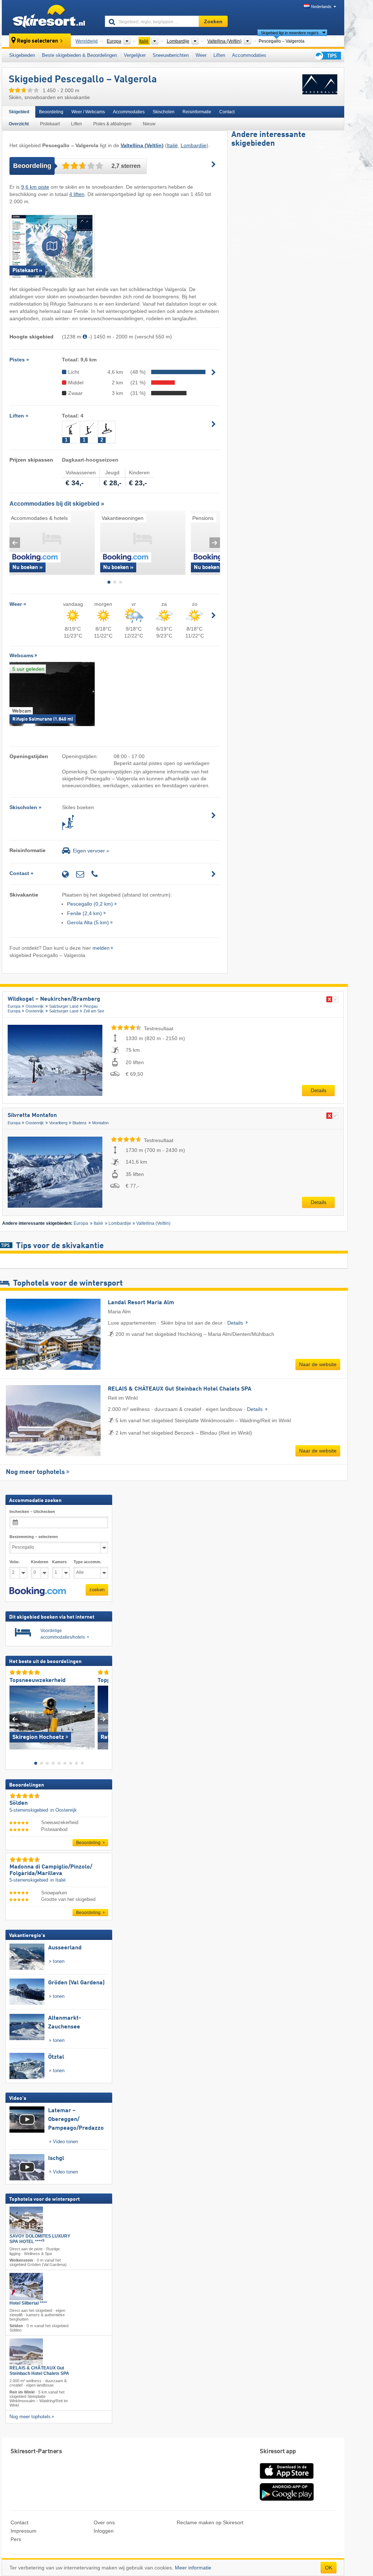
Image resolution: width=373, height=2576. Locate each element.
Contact (227, 112)
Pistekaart (50, 124)
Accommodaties (249, 55)
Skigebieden (22, 55)
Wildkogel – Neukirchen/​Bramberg (54, 999)
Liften (219, 55)
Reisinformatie (197, 112)
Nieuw (149, 124)
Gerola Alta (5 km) (88, 922)
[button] (38, 1592)
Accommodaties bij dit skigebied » (57, 504)
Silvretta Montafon (32, 1116)
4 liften (77, 194)
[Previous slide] (15, 543)
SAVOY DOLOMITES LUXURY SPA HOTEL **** (40, 2239)
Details (319, 1090)
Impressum (23, 2531)
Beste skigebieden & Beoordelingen (79, 55)
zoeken (97, 1590)
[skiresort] (50, 17)
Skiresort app (278, 2452)
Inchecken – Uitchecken (32, 1512)
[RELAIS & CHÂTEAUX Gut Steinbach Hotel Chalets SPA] (26, 2352)
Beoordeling (51, 112)
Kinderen (40, 1562)
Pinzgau (91, 1006)
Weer (201, 55)
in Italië (58, 1880)
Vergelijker (135, 55)
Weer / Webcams (88, 112)
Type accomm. (87, 1562)
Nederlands (321, 7)
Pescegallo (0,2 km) (90, 904)
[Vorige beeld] (15, 1719)
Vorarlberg (58, 1123)
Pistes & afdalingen (112, 124)
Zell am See (94, 1011)
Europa (14, 1006)
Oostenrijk (35, 1006)
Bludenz (80, 1123)
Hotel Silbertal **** (28, 2303)
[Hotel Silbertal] (26, 2287)
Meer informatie (193, 2568)
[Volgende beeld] (103, 1719)
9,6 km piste (35, 187)
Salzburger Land (64, 1006)
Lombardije (194, 145)
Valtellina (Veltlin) (153, 1223)
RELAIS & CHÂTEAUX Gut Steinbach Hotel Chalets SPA (39, 2371)
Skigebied (19, 112)
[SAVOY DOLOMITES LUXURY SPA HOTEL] (26, 2220)
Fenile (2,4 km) (85, 913)
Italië (172, 145)
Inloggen (104, 2531)
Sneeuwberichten (171, 55)
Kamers (59, 1562)
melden (101, 948)
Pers (16, 2539)
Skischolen (164, 112)
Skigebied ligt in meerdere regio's (290, 33)
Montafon (100, 1123)
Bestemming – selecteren (34, 1537)
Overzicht (19, 124)
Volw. (15, 1562)
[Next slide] (215, 543)
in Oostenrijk (64, 1810)
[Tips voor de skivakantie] (327, 56)
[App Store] (287, 2479)
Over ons (104, 2522)
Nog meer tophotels (35, 1472)
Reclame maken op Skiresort (210, 2522)
